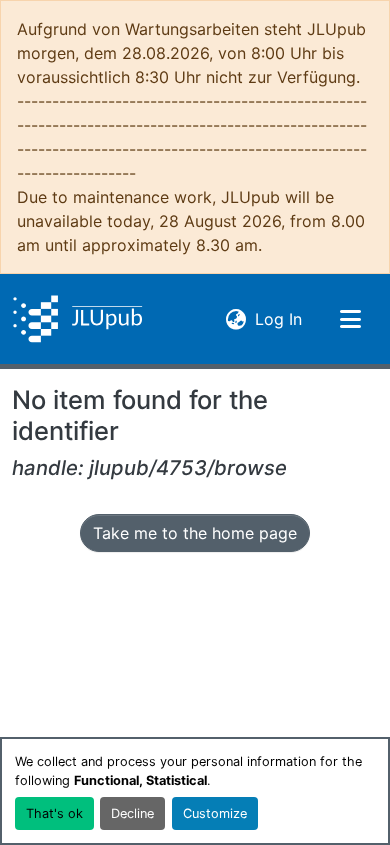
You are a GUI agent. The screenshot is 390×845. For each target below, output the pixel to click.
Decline (132, 813)
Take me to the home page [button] (195, 533)
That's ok (54, 813)
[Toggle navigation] (350, 319)
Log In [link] (278, 318)
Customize (215, 813)
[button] (77, 319)
